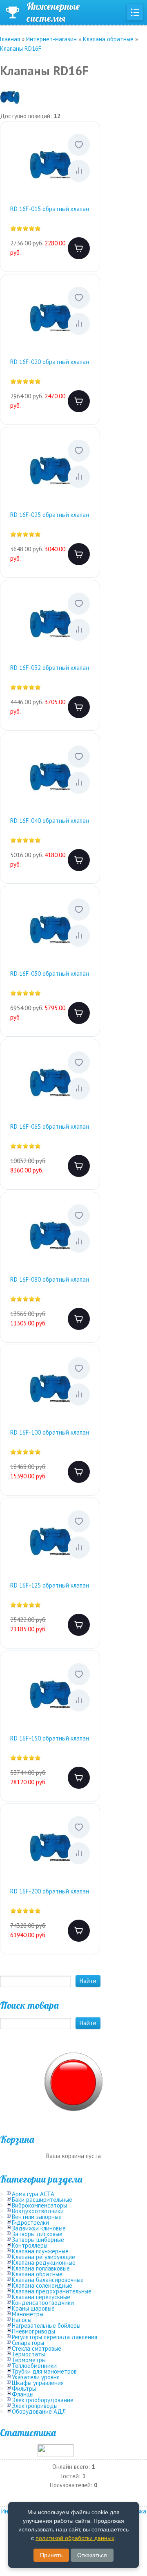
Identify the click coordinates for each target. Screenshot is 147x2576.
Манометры (28, 2314)
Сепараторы (28, 2343)
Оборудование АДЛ (39, 2411)
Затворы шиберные (38, 2240)
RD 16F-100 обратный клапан (50, 1432)
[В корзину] (79, 248)
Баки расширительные (42, 2200)
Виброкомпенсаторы (39, 2205)
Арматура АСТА (33, 2194)
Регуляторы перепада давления (55, 2337)
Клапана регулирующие (43, 2257)
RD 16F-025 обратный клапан (50, 515)
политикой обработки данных (75, 2538)
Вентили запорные (37, 2217)
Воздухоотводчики (38, 2211)
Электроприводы (35, 2406)
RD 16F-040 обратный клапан (50, 821)
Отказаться (92, 2555)
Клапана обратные (37, 2274)
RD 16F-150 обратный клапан (50, 1738)
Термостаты (28, 2354)
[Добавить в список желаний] (79, 145)
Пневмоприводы (33, 2331)
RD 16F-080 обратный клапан (50, 1279)
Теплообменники (34, 2366)
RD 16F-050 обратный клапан (50, 974)
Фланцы (23, 2394)
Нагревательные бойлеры (46, 2326)
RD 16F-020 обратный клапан (50, 362)
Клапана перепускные (41, 2297)
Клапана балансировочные (48, 2280)
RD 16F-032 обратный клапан (50, 668)
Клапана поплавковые (41, 2268)
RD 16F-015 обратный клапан (50, 209)
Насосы (22, 2320)
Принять (51, 2555)
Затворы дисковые (37, 2234)
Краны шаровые (33, 2308)
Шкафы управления (38, 2383)
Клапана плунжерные (40, 2251)
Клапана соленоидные (42, 2285)
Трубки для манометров (44, 2371)
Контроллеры (30, 2245)
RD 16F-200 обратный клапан (50, 1891)
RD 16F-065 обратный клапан (50, 1126)
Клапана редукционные (44, 2263)
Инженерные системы (53, 12)
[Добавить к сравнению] (79, 171)
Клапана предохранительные (52, 2291)
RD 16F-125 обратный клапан (50, 1585)
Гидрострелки (30, 2222)
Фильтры (24, 2388)
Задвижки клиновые (39, 2228)
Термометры (29, 2360)
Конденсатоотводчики (43, 2303)
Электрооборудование (43, 2400)
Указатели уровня (36, 2377)
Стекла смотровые (37, 2348)
